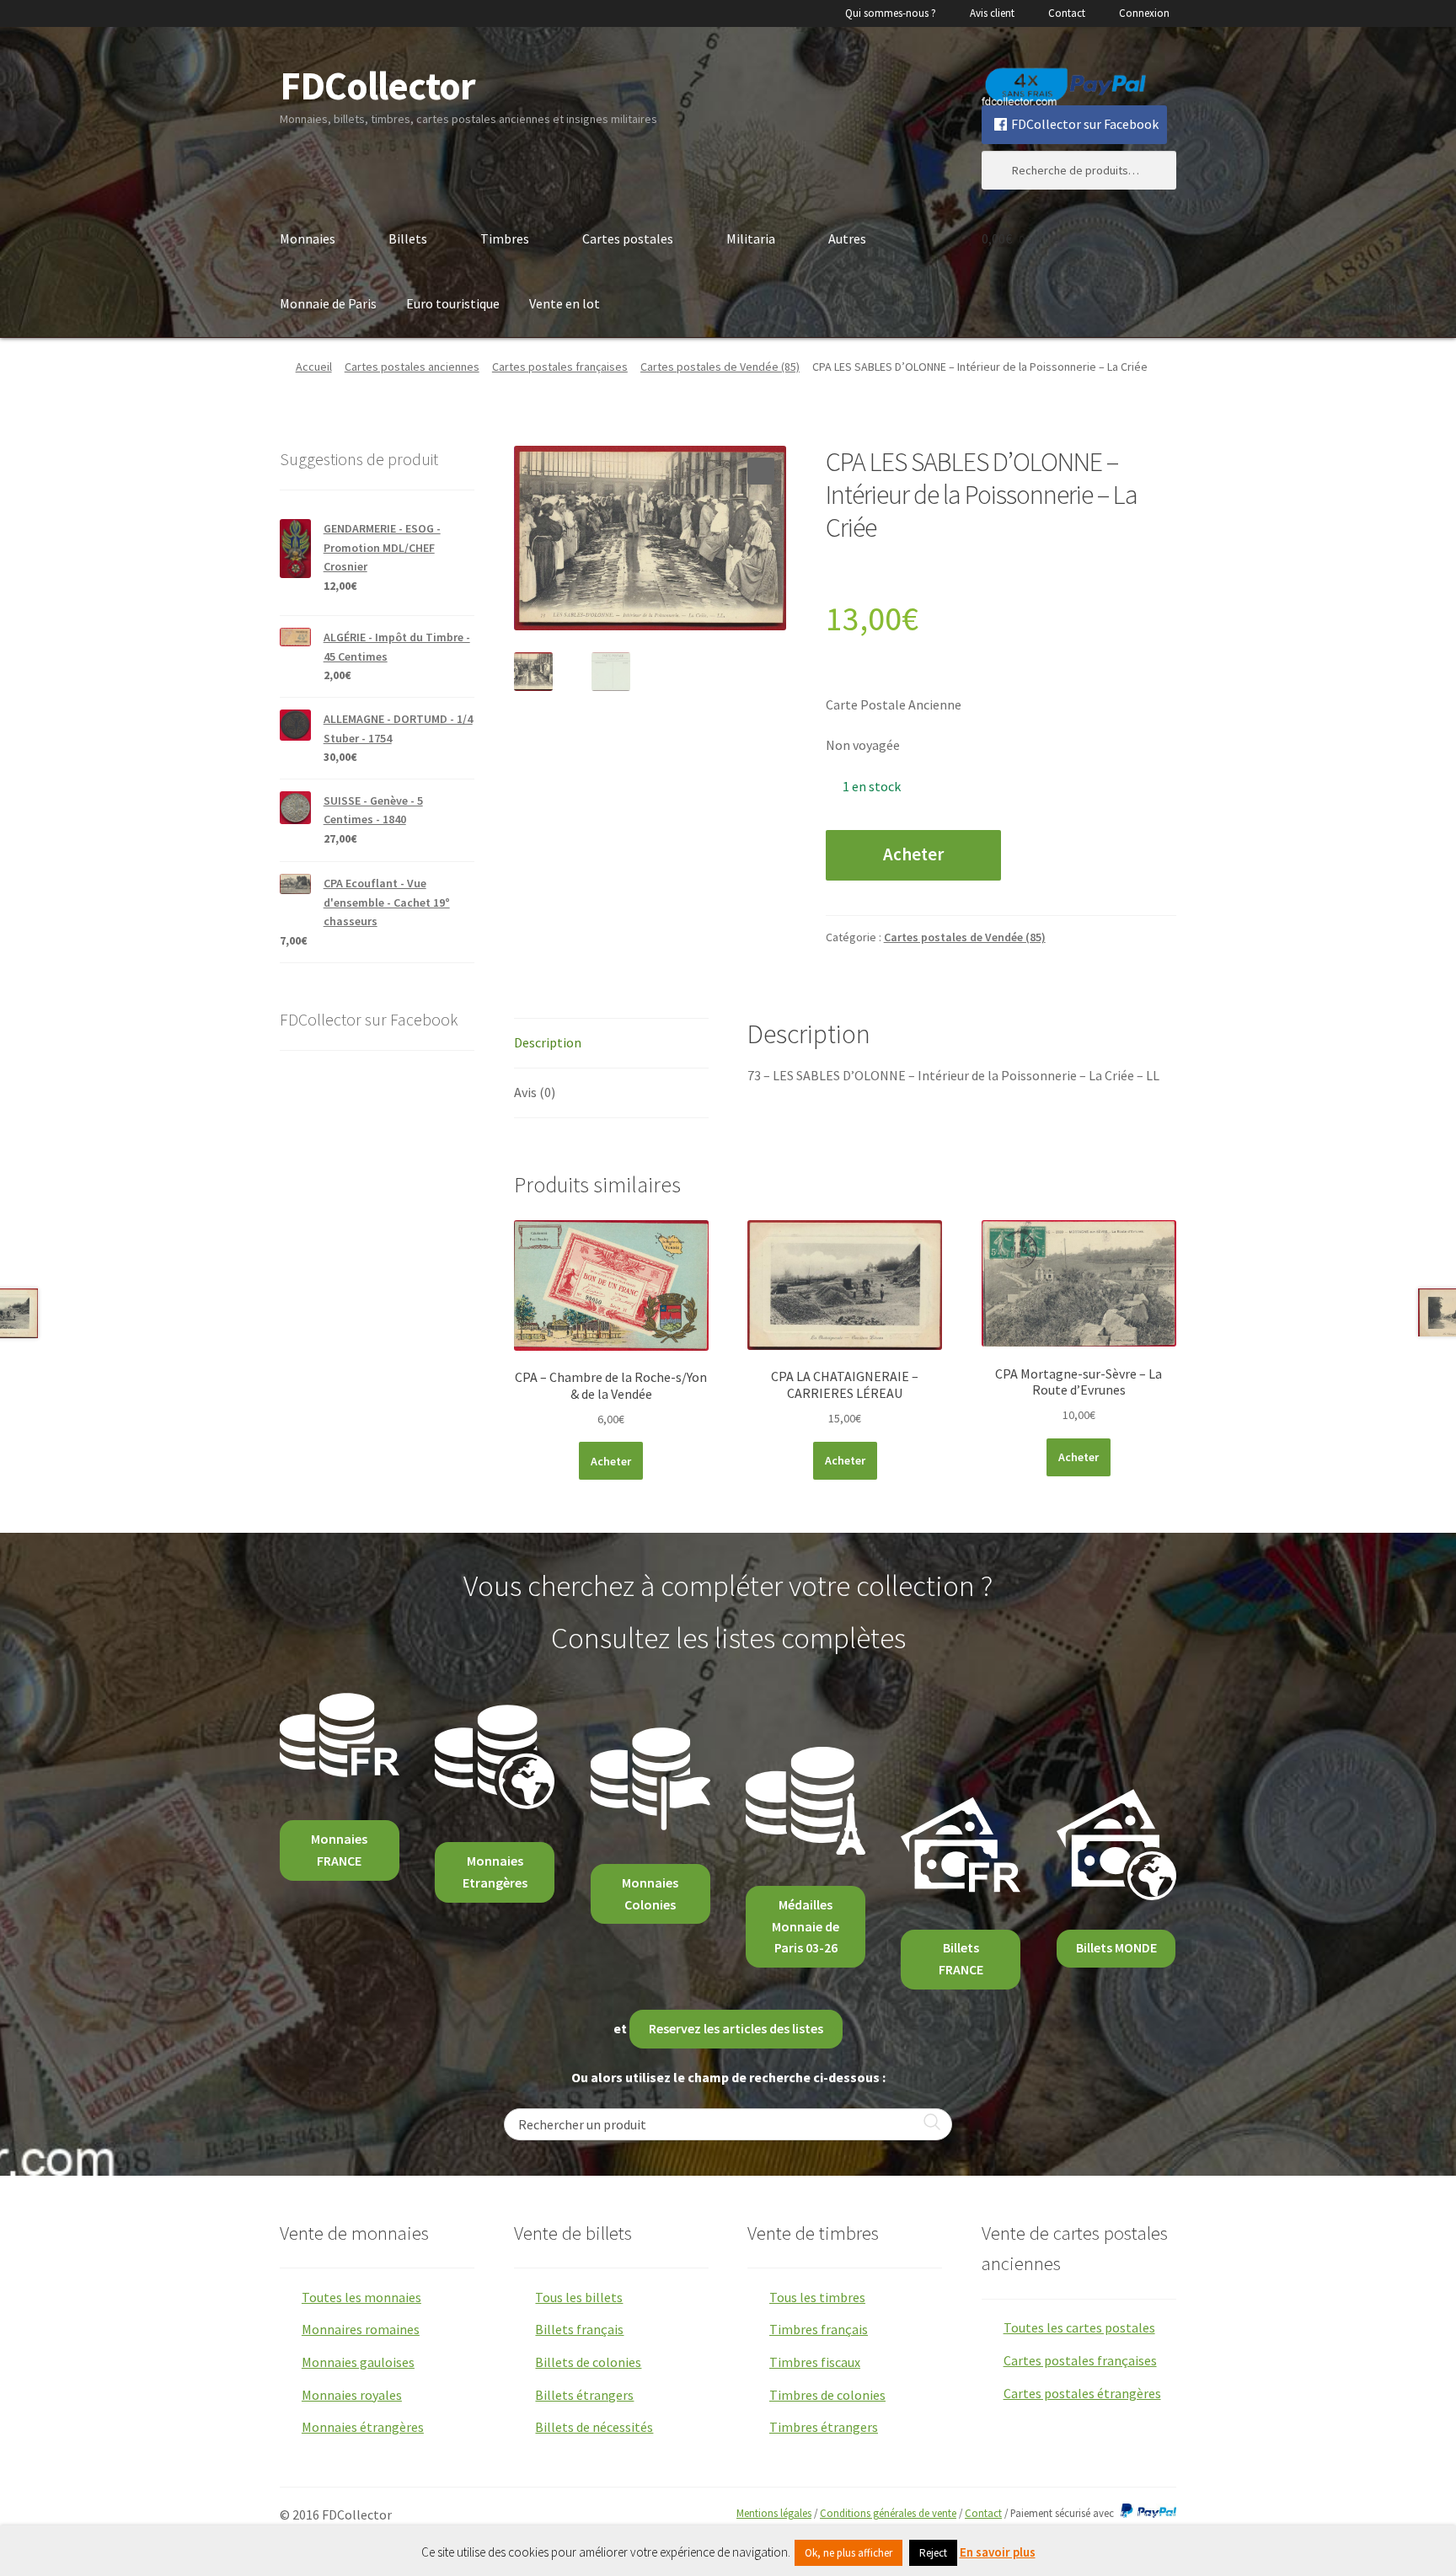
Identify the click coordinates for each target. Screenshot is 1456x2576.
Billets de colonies (588, 2362)
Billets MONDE (1116, 1947)
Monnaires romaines (361, 2329)
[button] (761, 471)
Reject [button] (933, 2553)
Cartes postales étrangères (1082, 2393)
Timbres (505, 238)
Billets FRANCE (961, 1958)
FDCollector (377, 86)
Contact (1067, 13)
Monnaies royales (352, 2395)
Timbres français (819, 2329)
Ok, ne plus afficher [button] (848, 2553)
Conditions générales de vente (888, 2513)
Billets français (579, 2329)
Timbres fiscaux (815, 2362)
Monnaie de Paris (328, 303)
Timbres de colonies (827, 2395)
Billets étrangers (584, 2395)
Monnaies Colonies (650, 1893)
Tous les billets (579, 2297)
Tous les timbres (817, 2297)
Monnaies (308, 238)
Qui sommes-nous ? (891, 13)
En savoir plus (998, 2552)
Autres (847, 238)
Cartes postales (628, 238)
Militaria (751, 238)
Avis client (992, 13)
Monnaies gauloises (358, 2362)
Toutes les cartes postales (1079, 2327)
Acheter (913, 854)
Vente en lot (565, 303)
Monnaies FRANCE (339, 1850)
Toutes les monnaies (361, 2297)
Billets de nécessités (594, 2427)
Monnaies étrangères (363, 2427)
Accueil (314, 367)
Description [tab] (548, 1042)
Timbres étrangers (824, 2427)
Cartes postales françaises (560, 367)
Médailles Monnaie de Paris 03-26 (806, 1926)
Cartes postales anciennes (412, 367)
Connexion (1144, 13)
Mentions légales (774, 2513)
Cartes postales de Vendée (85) (720, 367)
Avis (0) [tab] (535, 1092)
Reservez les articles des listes (736, 2028)
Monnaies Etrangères (495, 1872)
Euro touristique (453, 303)
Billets (408, 238)
